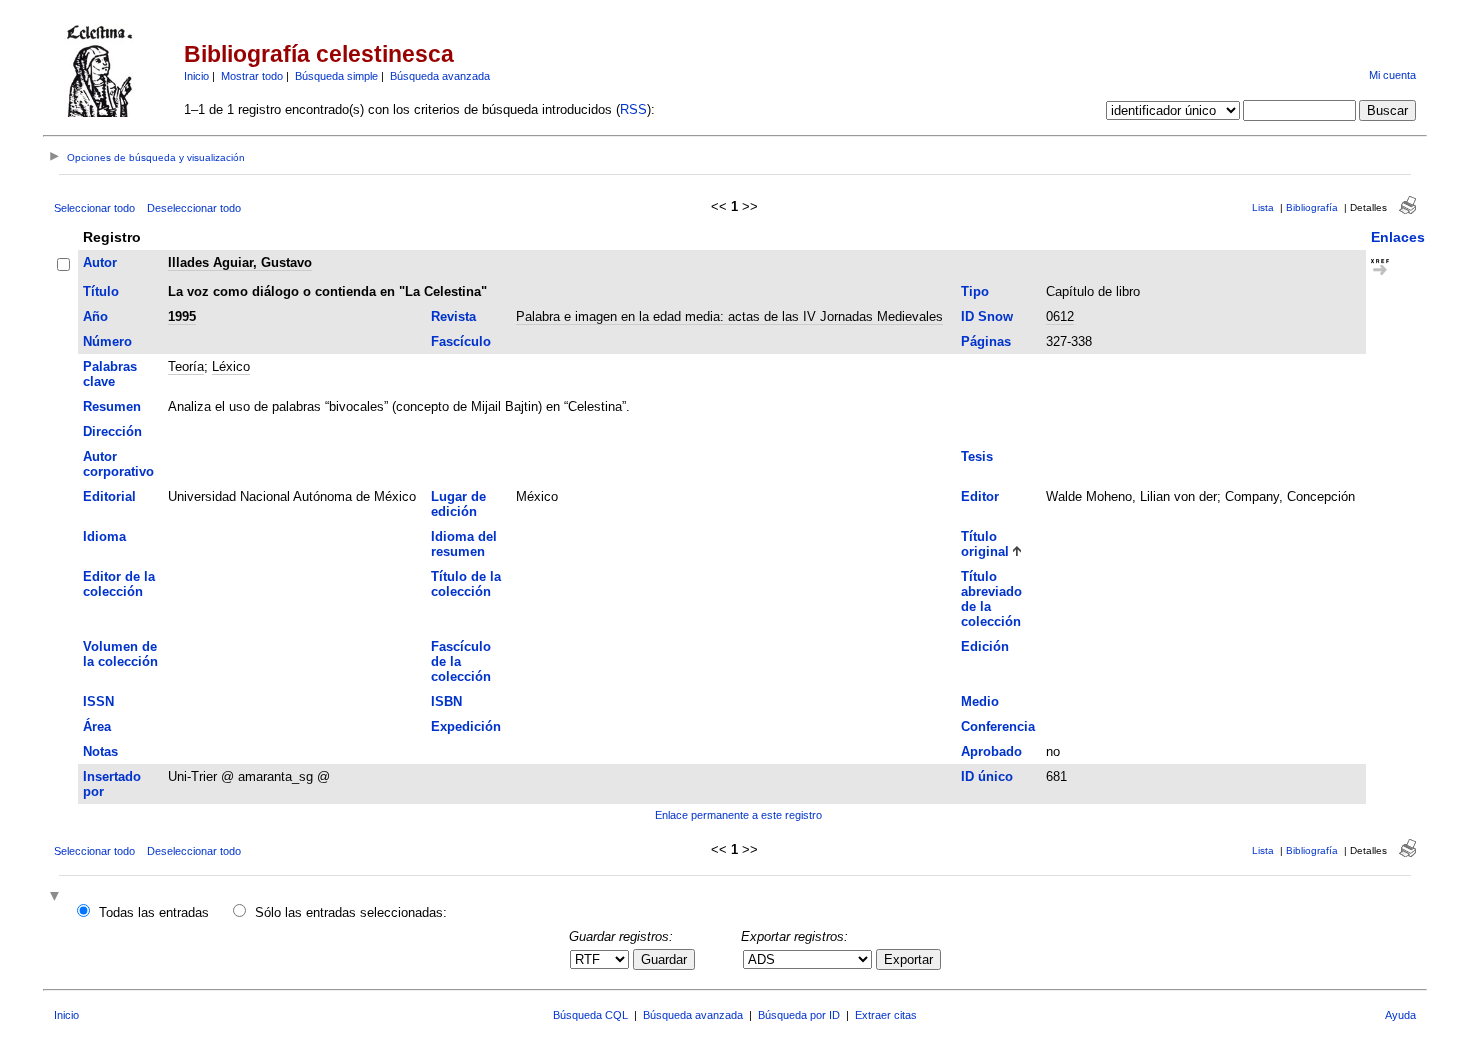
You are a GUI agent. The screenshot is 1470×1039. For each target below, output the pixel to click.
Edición (985, 646)
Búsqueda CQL (590, 1015)
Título (101, 291)
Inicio (196, 76)
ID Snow (987, 316)
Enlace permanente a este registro (738, 815)
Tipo (975, 291)
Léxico (231, 366)
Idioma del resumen (464, 544)
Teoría (186, 366)
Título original (985, 544)
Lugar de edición (458, 504)
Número (107, 341)
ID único (987, 776)
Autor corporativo (118, 464)
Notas (100, 751)
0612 (1060, 316)
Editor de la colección (119, 584)
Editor (980, 496)
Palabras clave (110, 374)
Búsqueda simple (336, 76)
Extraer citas (886, 1015)
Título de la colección (466, 584)
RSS (633, 109)
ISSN (98, 701)
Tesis (977, 456)
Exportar (908, 959)
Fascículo (461, 341)
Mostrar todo (252, 76)
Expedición (466, 726)
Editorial (109, 496)
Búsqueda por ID (799, 1015)
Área (97, 726)
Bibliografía (1312, 207)
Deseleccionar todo (194, 208)
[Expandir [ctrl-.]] (57, 897)
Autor (100, 262)
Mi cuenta (1392, 75)
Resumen (112, 406)
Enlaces (1398, 237)
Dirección (112, 431)
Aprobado (991, 751)
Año (95, 316)
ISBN (446, 701)
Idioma (104, 536)
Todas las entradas (154, 912)
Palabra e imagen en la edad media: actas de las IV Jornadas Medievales (729, 316)
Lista (1263, 207)
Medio (980, 701)
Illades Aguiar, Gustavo (240, 262)
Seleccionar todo (94, 208)
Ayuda (1400, 1015)
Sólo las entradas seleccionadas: (351, 912)
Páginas (986, 341)
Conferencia (998, 726)
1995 (182, 316)
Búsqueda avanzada (440, 76)
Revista (453, 316)
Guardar (664, 959)
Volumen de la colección (120, 654)
